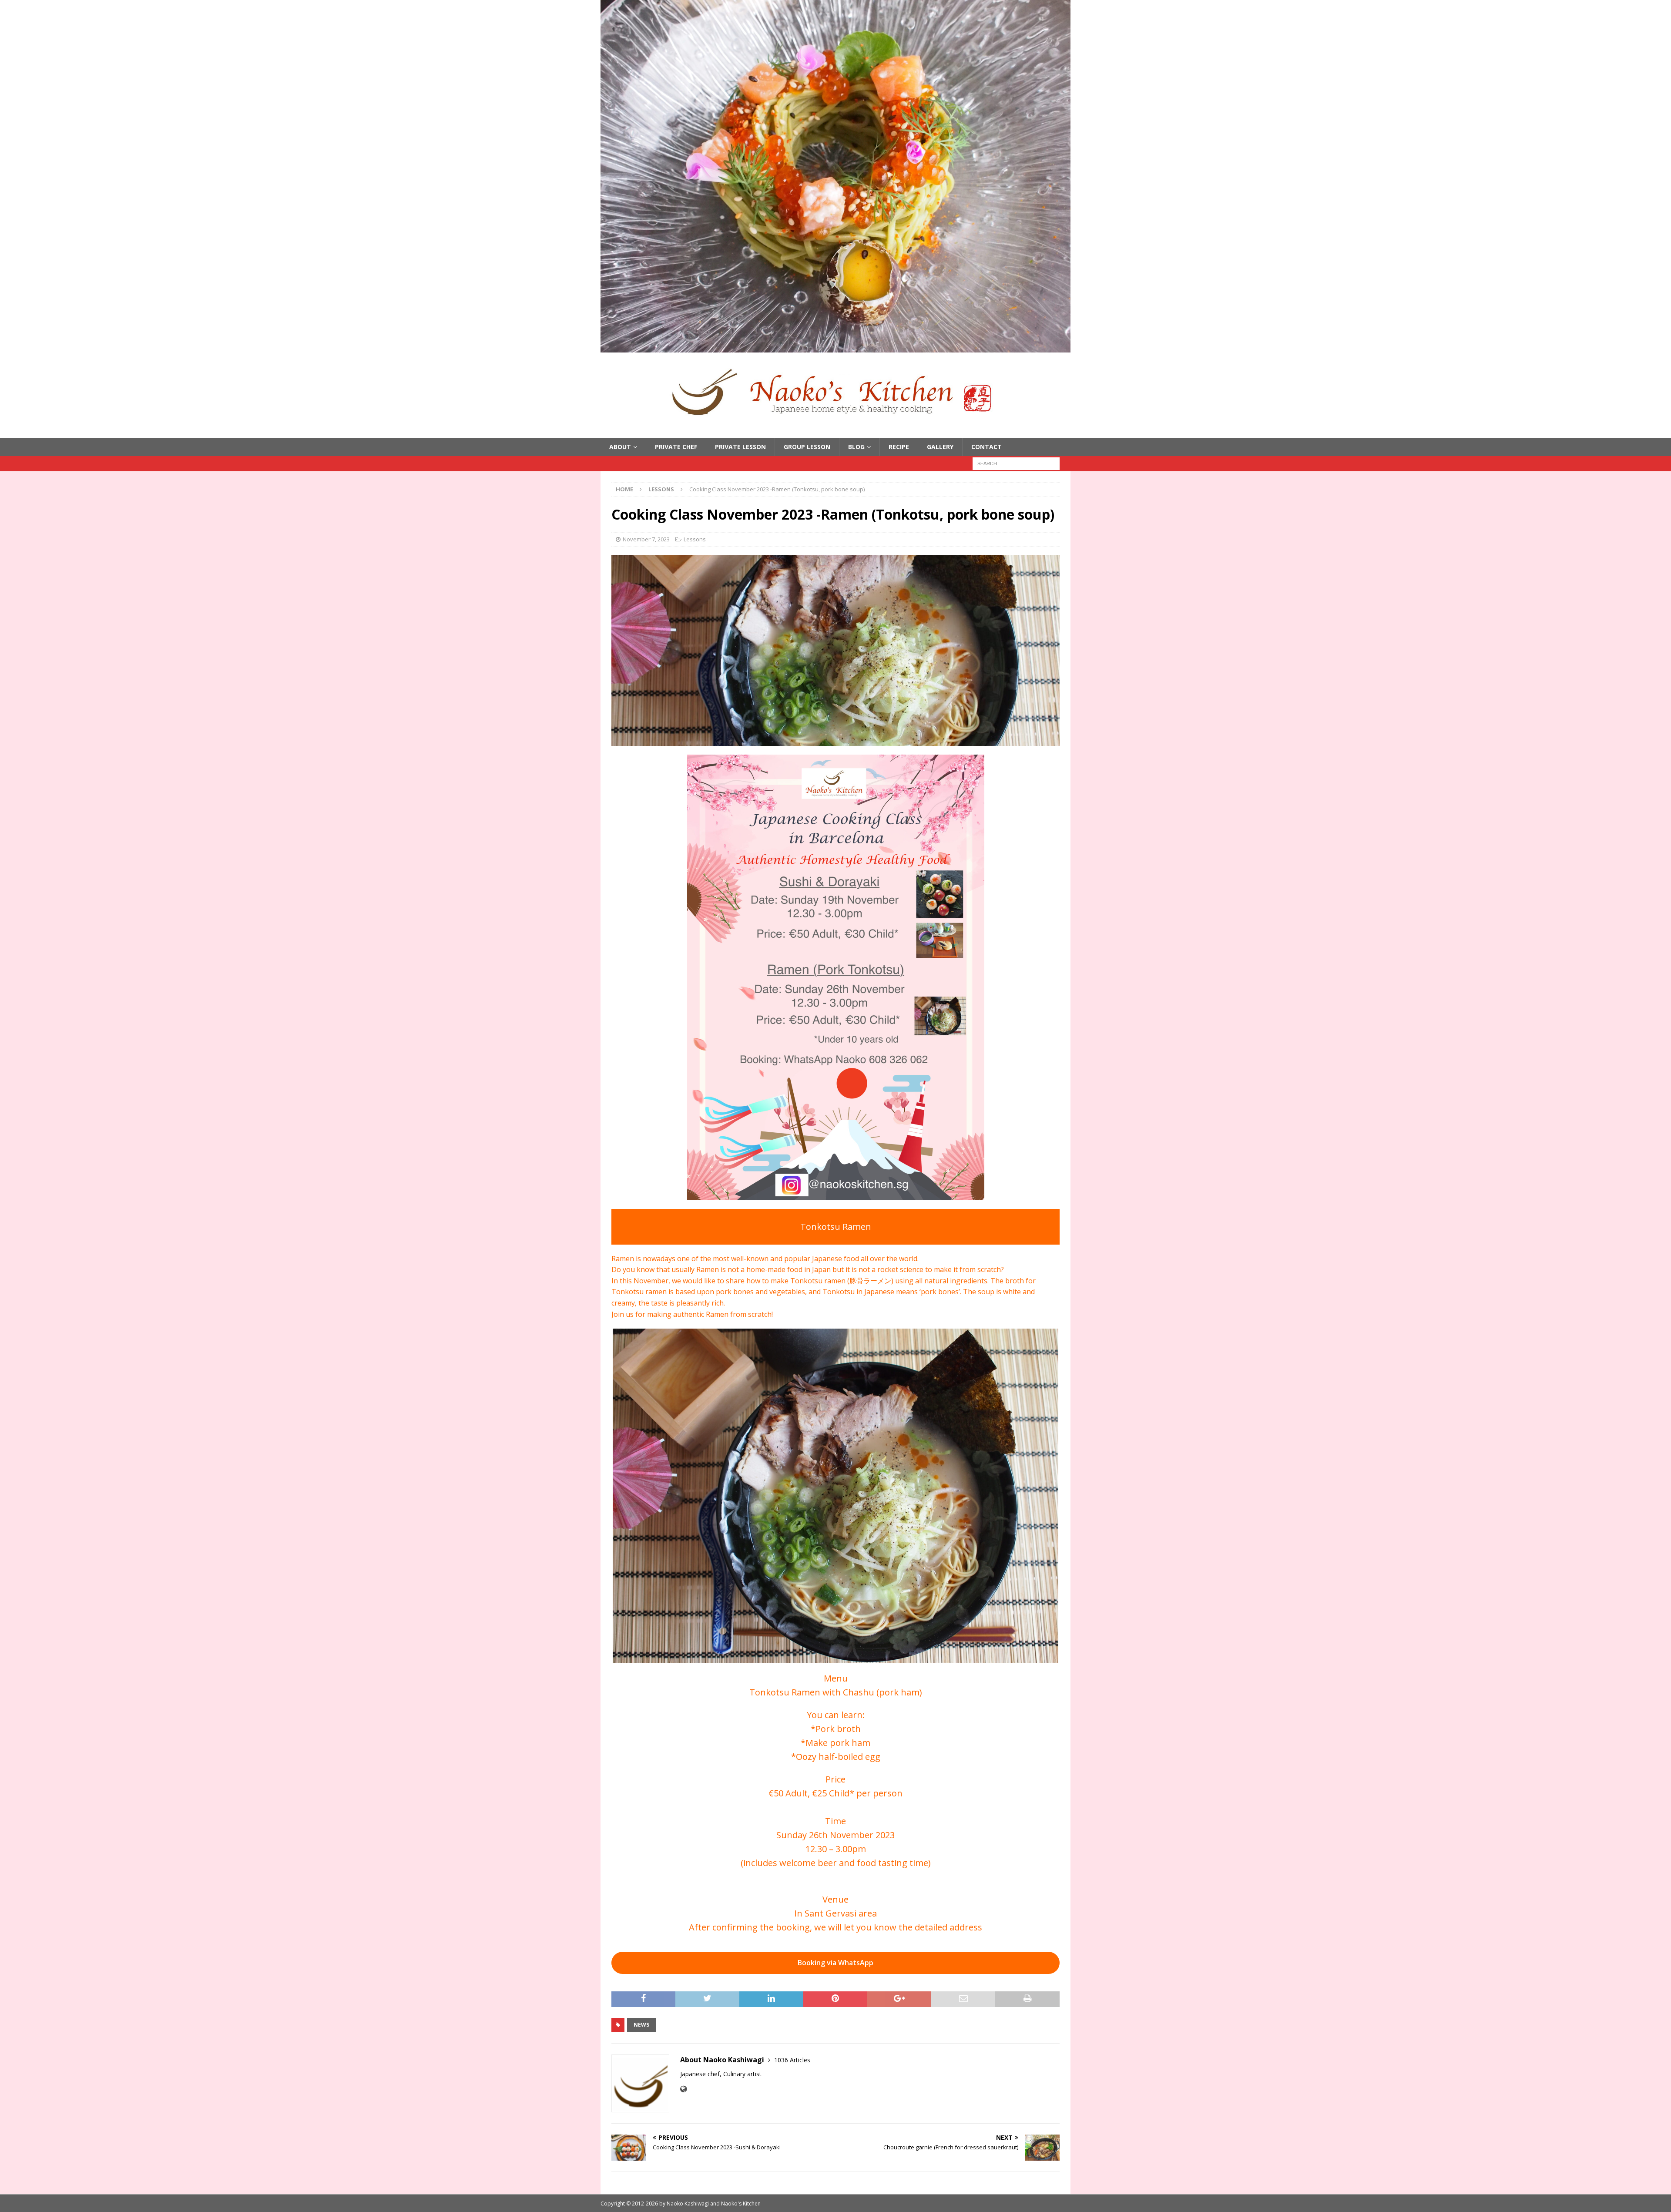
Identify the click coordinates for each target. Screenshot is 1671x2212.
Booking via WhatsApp (835, 1963)
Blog (856, 447)
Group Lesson (807, 447)
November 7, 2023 (646, 539)
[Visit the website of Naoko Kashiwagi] (683, 2089)
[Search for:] (1016, 463)
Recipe (899, 447)
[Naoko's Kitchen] (835, 347)
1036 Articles (792, 2060)
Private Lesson (740, 447)
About (620, 447)
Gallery (940, 447)
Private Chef (676, 447)
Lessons (695, 539)
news (641, 2025)
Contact (986, 447)
